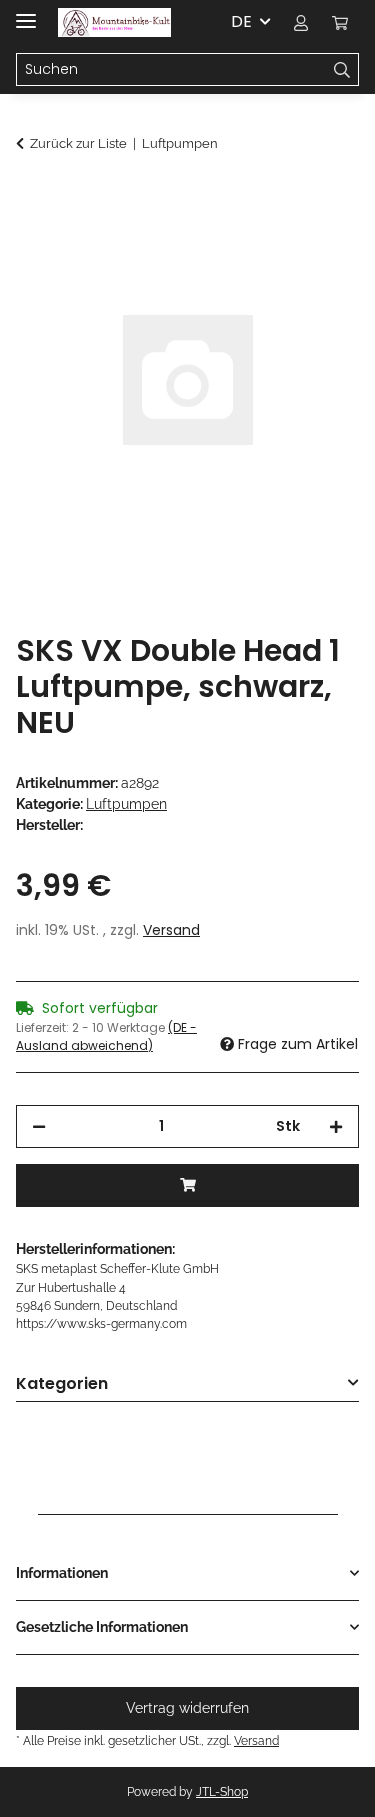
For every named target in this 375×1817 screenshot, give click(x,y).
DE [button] (241, 21)
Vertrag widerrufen (187, 1708)
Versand (171, 930)
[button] (301, 22)
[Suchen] (342, 70)
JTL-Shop (222, 1792)
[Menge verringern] (39, 1126)
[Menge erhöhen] (336, 1126)
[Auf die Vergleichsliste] (317, 246)
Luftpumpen (126, 804)
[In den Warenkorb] (32, 197)
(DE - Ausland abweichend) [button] (106, 1036)
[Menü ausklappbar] (26, 12)
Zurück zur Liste (78, 143)
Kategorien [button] (62, 1384)
